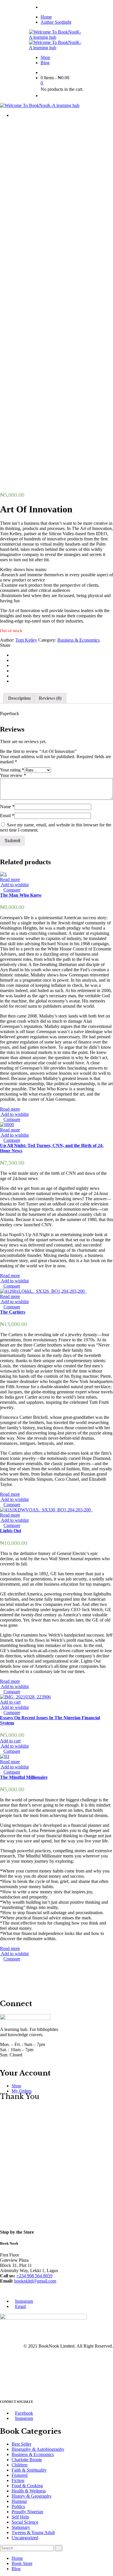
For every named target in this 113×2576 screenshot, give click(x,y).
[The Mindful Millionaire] (5, 1756)
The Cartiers (13, 1312)
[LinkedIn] (13, 671)
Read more (10, 879)
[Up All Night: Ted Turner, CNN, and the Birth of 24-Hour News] (7, 1125)
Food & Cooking (27, 2486)
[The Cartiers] (43, 1291)
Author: (7, 640)
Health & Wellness (29, 2491)
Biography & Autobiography (38, 2449)
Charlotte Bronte (27, 2460)
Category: (47, 640)
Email (7, 816)
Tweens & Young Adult (33, 2532)
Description (19, 698)
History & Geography (32, 2496)
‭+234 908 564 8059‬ (34, 2276)
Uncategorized (25, 2538)
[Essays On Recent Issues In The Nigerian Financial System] (25, 1697)
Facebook (24, 2413)
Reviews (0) (50, 698)
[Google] (13, 665)
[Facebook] (13, 655)
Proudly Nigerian (27, 2512)
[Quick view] (2, 890)
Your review (13, 775)
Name (7, 807)
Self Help (20, 2517)
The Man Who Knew (21, 895)
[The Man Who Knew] (3, 874)
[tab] (19, 698)
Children (20, 2465)
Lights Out (11, 1531)
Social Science (25, 2522)
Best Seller (21, 2444)
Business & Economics (79, 640)
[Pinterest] (13, 681)
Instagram (24, 2301)
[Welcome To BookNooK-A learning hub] (57, 37)
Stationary (21, 2527)
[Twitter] (13, 660)
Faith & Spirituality (29, 2470)
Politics (18, 2506)
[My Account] (42, 96)
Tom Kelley (26, 640)
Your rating (12, 770)
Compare (12, 890)
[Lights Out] (47, 1510)
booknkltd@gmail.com (35, 2281)
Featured (20, 2475)
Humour (19, 2501)
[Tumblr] (13, 676)
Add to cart (10, 1702)
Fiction (18, 2480)
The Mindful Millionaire (24, 1777)
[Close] (2, 2390)
